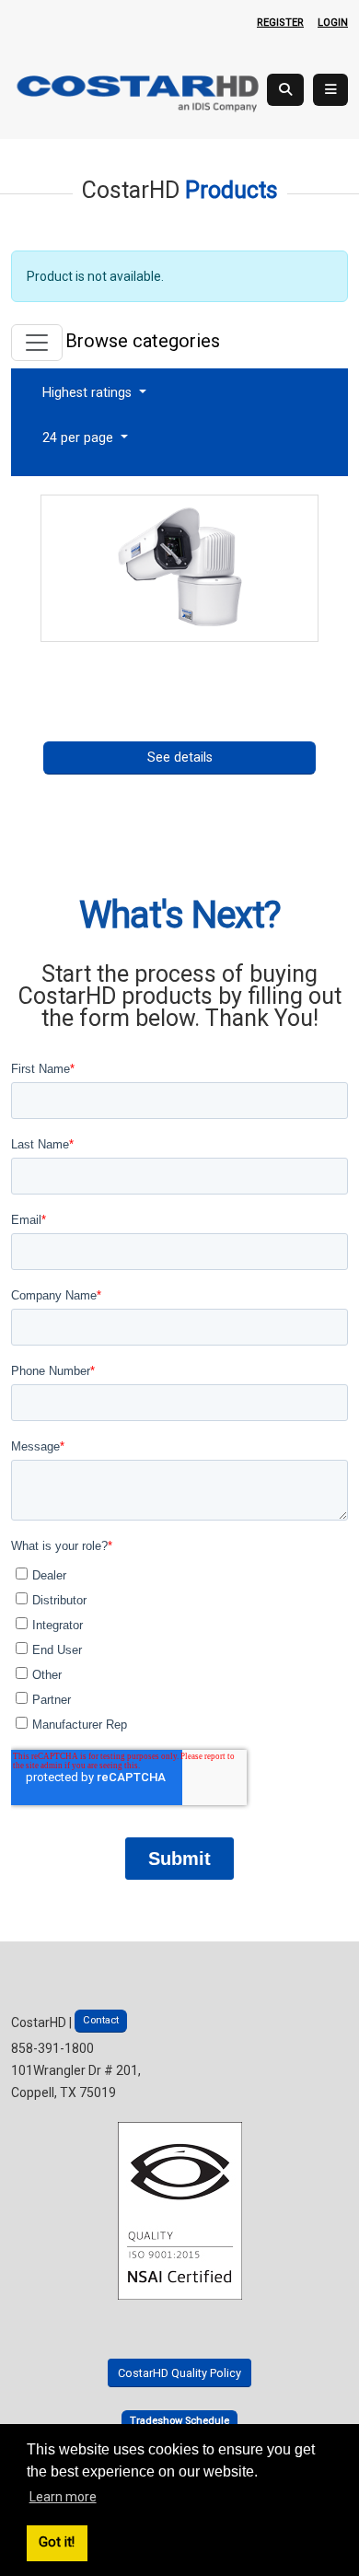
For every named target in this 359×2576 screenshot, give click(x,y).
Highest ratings (89, 393)
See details (180, 758)
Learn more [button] (63, 2497)
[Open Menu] (330, 90)
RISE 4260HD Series (179, 656)
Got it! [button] (57, 2542)
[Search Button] (285, 90)
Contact (101, 2020)
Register (280, 23)
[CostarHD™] (139, 92)
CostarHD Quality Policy (179, 2373)
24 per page (80, 438)
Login (333, 23)
